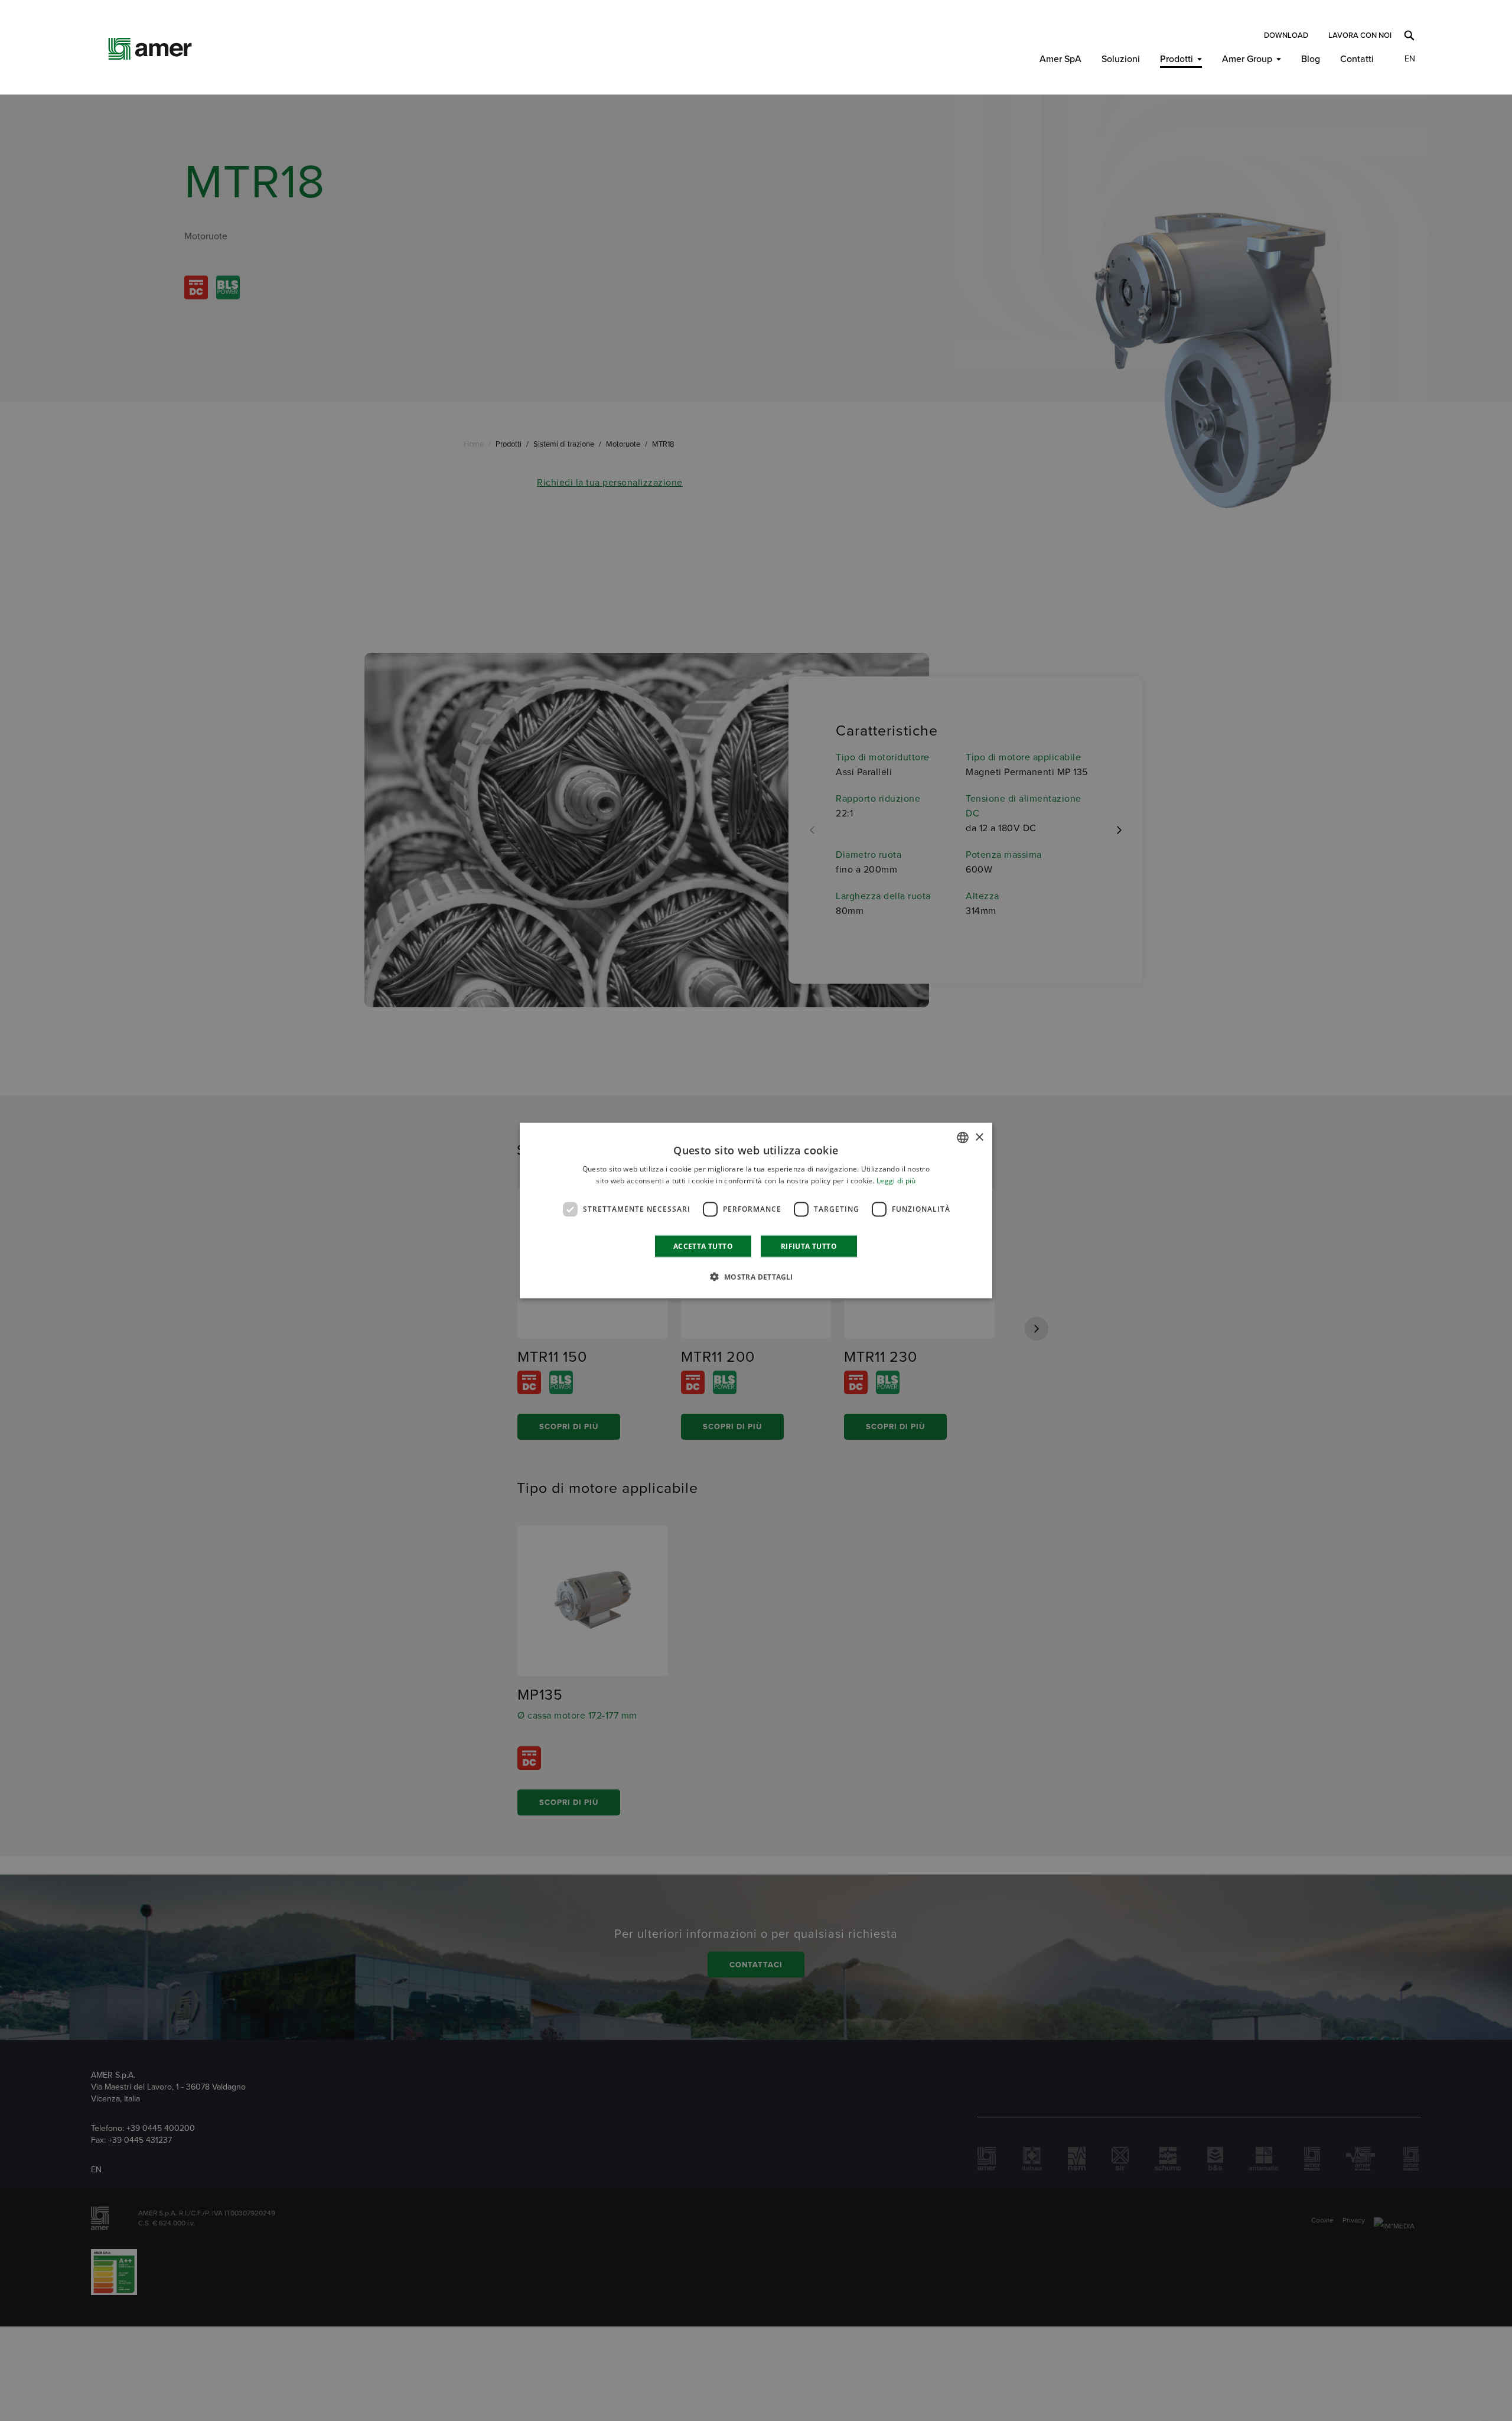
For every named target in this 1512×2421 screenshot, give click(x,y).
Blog (1311, 59)
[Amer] (150, 49)
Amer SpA (1060, 59)
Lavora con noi (1360, 35)
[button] (756, 1276)
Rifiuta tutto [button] (809, 1246)
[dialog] (756, 1211)
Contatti (1357, 59)
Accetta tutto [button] (703, 1246)
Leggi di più (896, 1181)
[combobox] (963, 1138)
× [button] (979, 1137)
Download (1286, 35)
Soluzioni (1121, 59)
